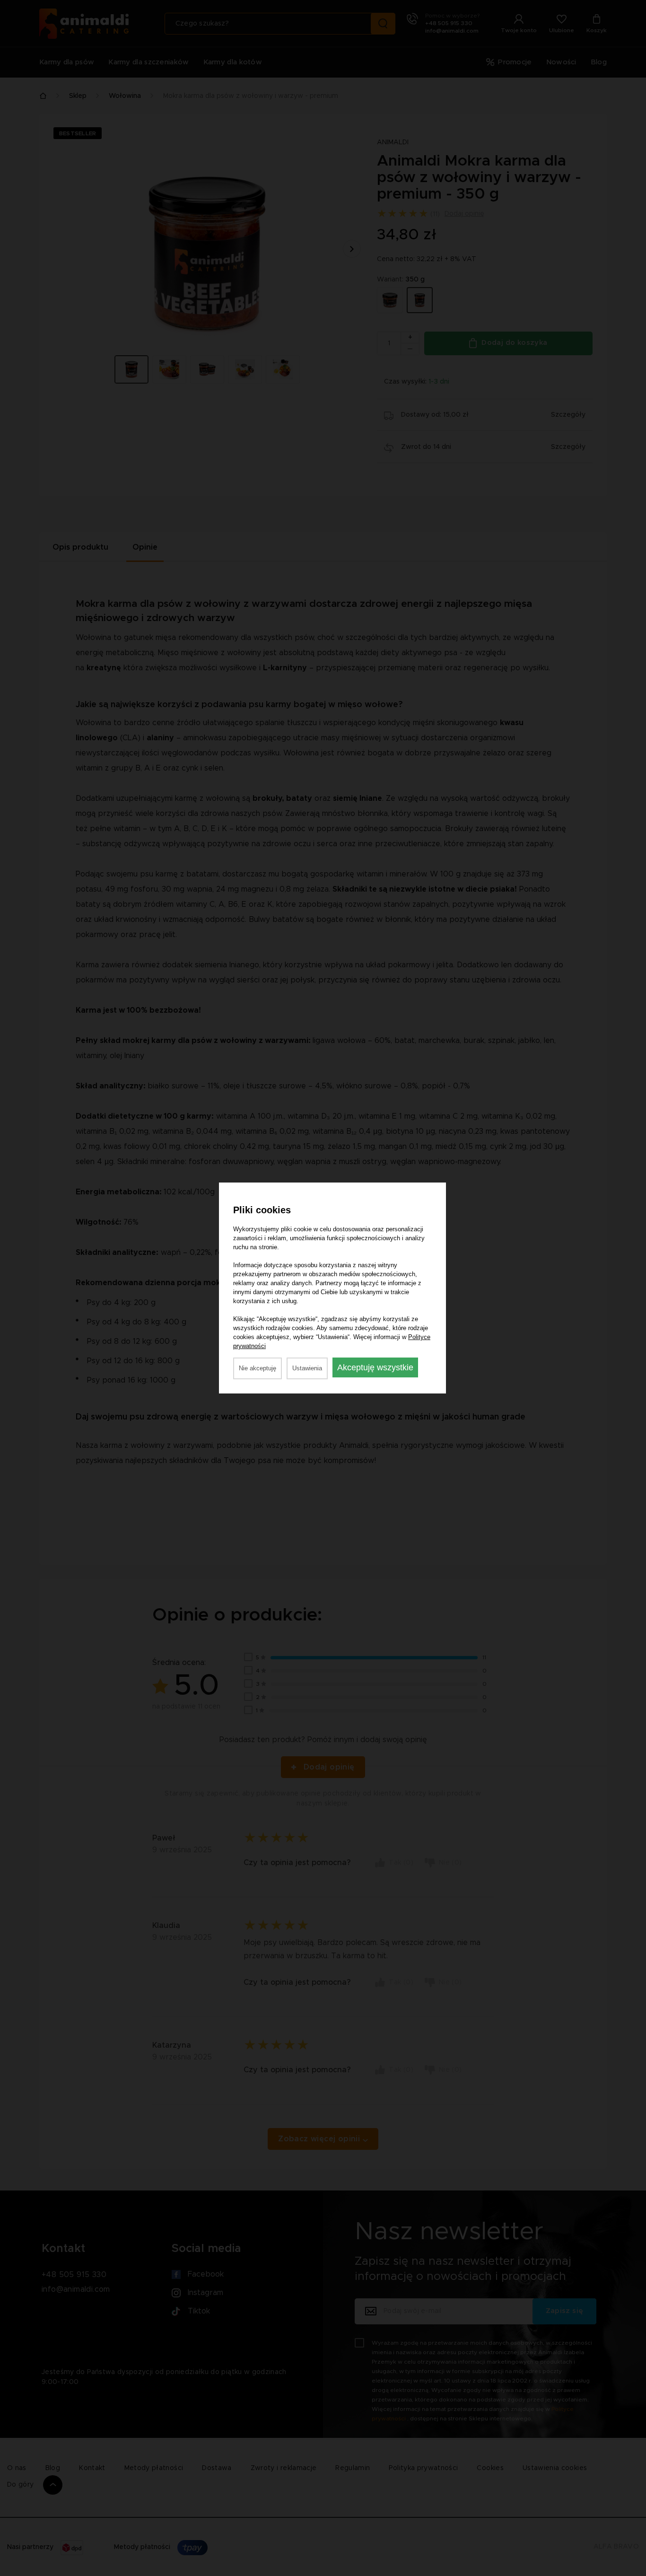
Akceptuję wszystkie (375, 1367)
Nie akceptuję (258, 1368)
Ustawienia (307, 1368)
